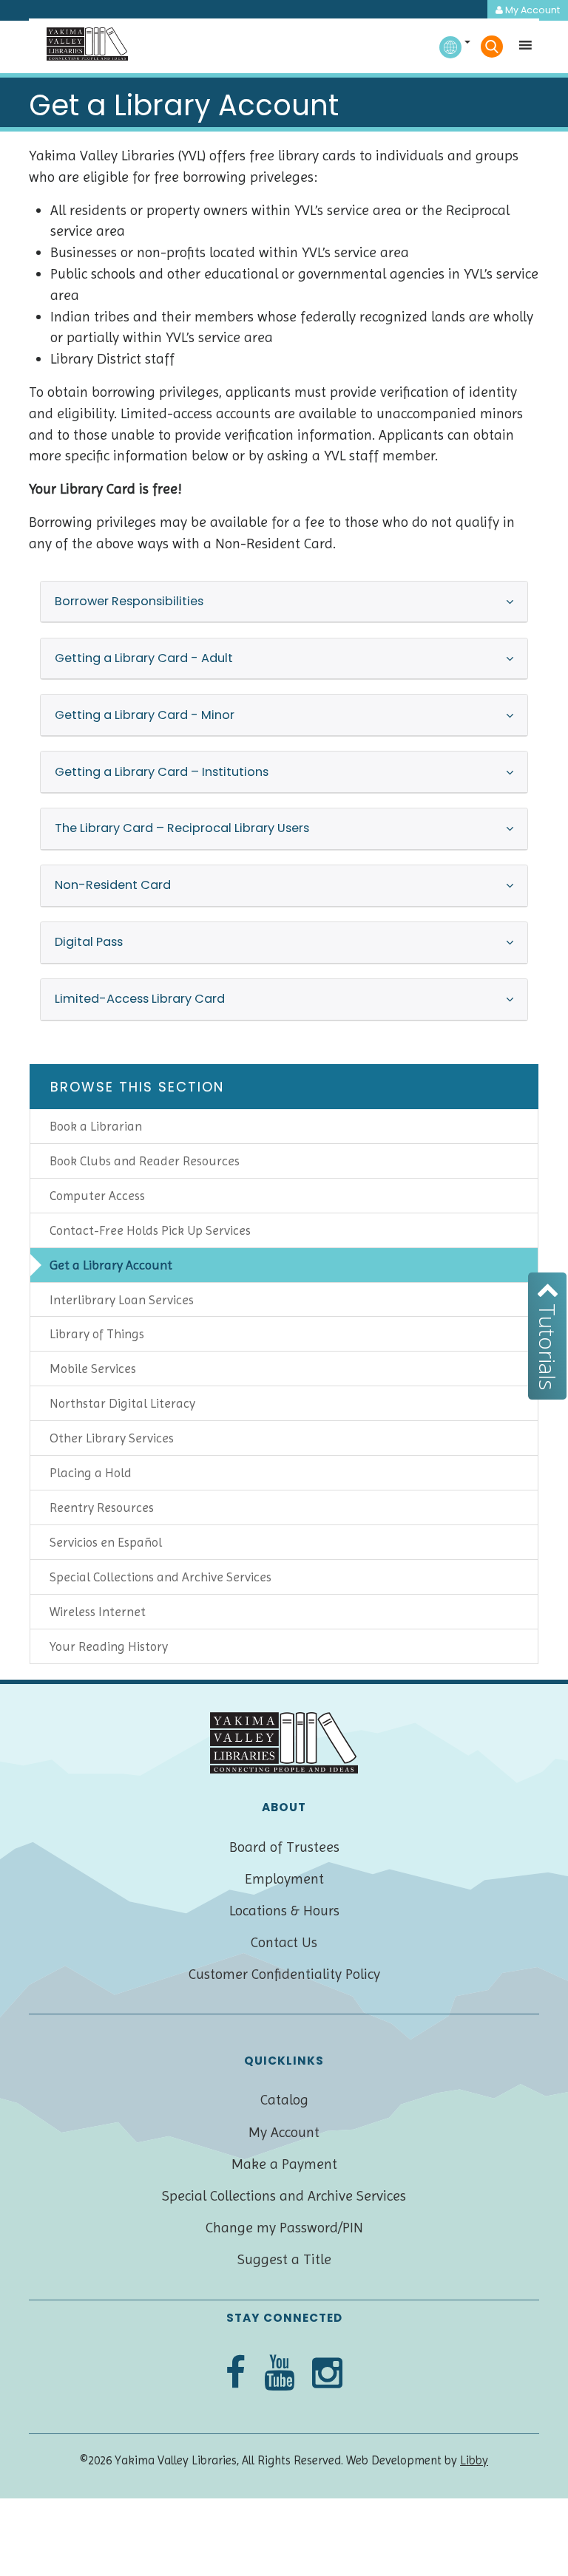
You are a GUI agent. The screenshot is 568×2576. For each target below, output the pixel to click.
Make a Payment (284, 2164)
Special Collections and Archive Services (160, 1577)
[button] (521, 49)
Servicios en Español (106, 1542)
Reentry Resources (102, 1507)
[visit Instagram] (327, 2374)
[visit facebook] (236, 2374)
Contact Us (284, 1942)
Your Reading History (109, 1646)
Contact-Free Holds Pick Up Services (150, 1230)
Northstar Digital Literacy (122, 1403)
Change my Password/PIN (284, 2228)
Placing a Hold (91, 1473)
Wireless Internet (98, 1612)
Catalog (284, 2100)
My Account (531, 10)
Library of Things (97, 1334)
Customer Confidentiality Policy (284, 1974)
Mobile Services (93, 1369)
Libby (474, 2460)
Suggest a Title (284, 2259)
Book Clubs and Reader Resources (145, 1161)
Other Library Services (112, 1438)
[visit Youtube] (279, 2374)
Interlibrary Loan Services (122, 1300)
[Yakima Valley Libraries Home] (87, 44)
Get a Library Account (111, 1265)
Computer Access (97, 1196)
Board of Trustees (284, 1847)
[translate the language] (455, 42)
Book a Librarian (96, 1126)
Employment (284, 1879)
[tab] (284, 602)
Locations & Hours (284, 1911)
